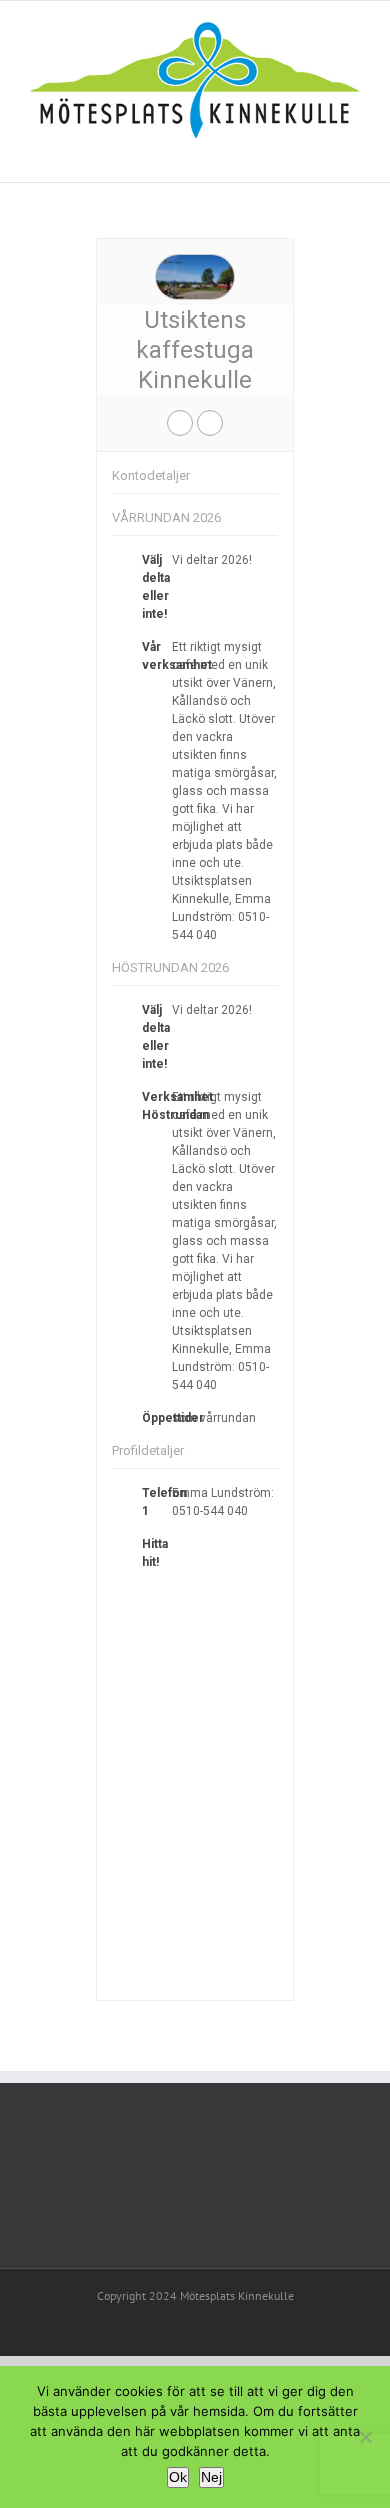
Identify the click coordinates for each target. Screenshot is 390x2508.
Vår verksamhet (177, 656)
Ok (178, 2477)
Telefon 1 (164, 1502)
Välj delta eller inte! (156, 587)
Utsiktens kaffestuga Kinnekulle (195, 350)
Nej (211, 2477)
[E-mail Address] (180, 423)
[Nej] (365, 2437)
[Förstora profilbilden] (195, 260)
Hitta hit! (155, 1553)
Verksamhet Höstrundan (177, 1106)
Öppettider (173, 1418)
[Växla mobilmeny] (352, 151)
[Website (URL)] (210, 423)
